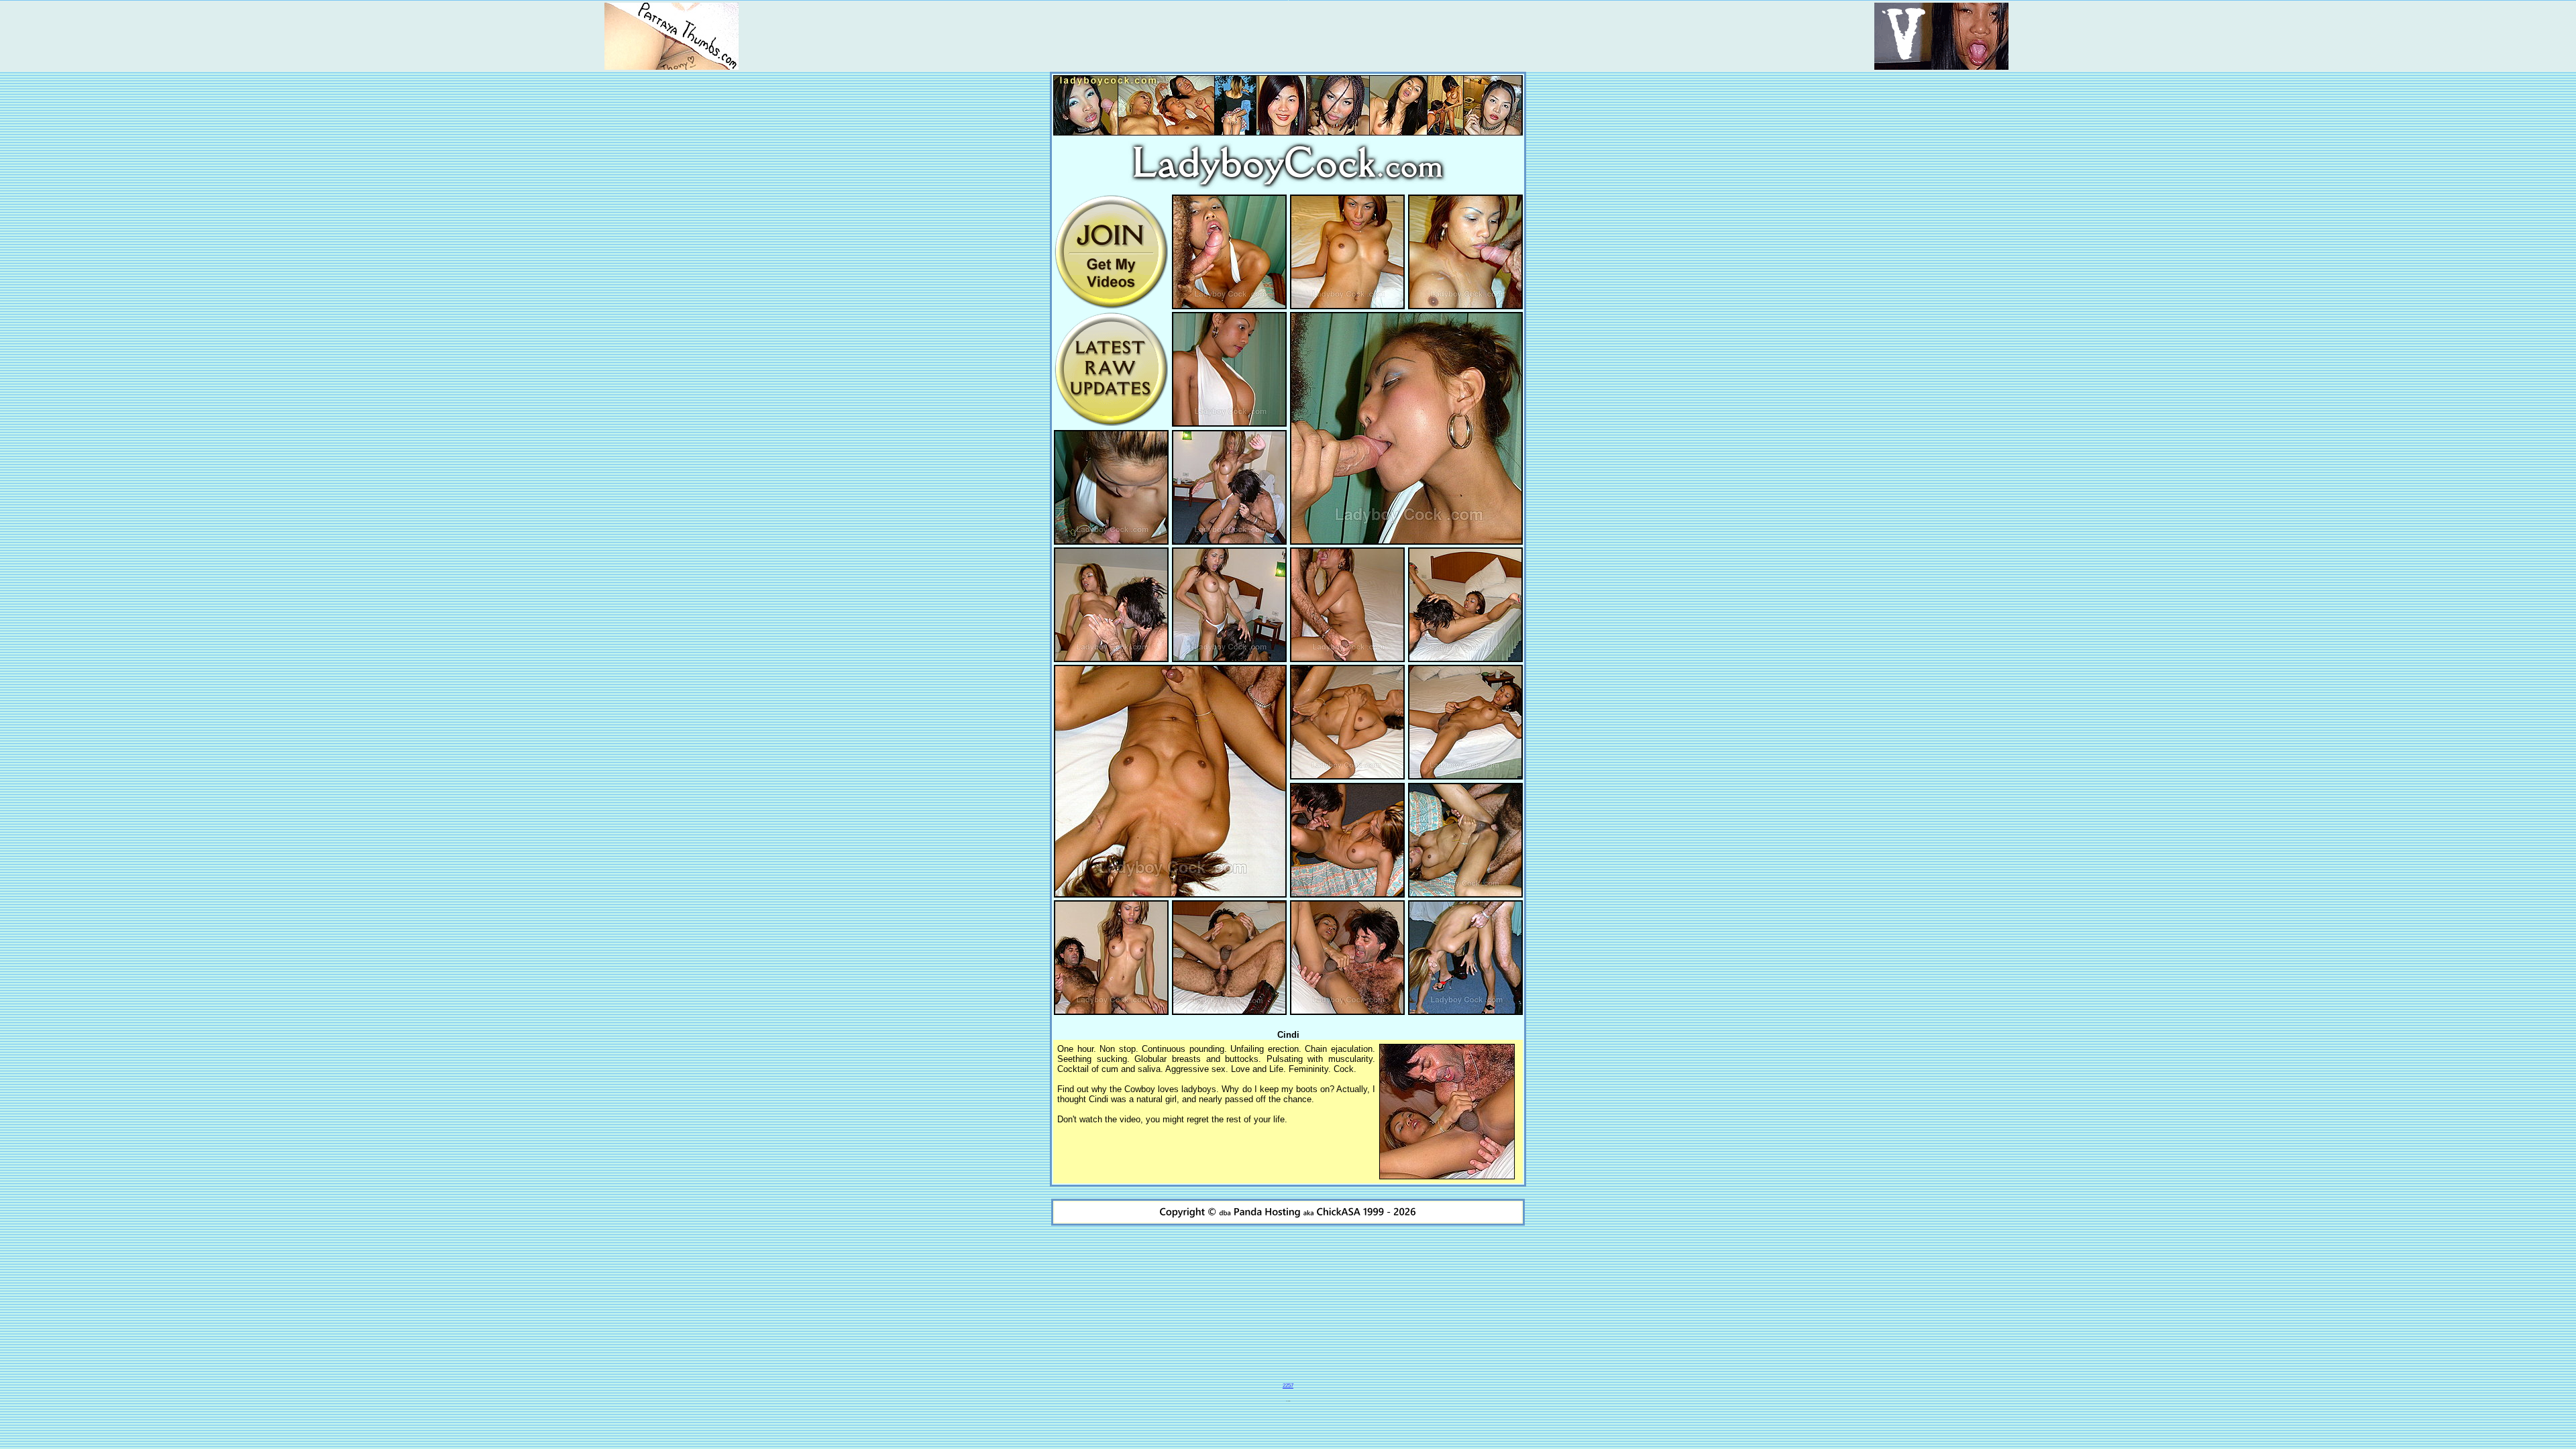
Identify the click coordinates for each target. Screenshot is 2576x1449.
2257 (1288, 1386)
